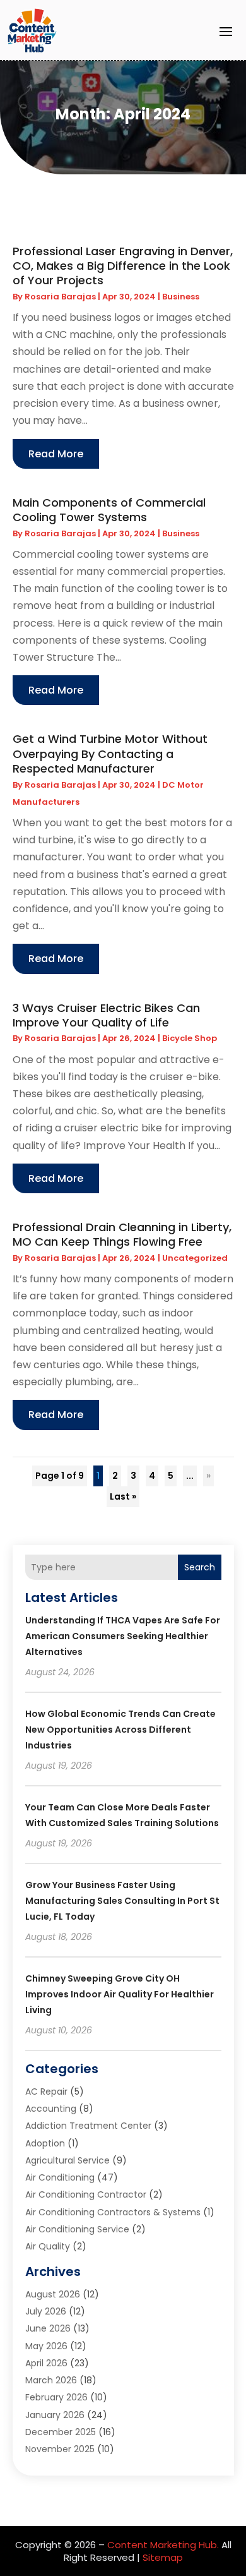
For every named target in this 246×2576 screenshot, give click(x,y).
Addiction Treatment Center (88, 2126)
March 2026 (51, 2380)
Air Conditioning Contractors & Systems (113, 2212)
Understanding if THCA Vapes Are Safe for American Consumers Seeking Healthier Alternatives (123, 1636)
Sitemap (163, 2557)
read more (56, 454)
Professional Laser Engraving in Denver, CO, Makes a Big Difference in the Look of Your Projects (123, 266)
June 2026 (48, 2328)
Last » (123, 1496)
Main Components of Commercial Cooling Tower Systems (109, 510)
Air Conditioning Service (77, 2229)
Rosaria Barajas (60, 297)
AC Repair (46, 2091)
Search (200, 1567)
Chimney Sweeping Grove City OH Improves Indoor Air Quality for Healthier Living (120, 1994)
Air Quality (48, 2246)
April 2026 (46, 2363)
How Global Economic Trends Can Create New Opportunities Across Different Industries (120, 1730)
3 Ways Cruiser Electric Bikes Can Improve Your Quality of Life (106, 1015)
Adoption (45, 2143)
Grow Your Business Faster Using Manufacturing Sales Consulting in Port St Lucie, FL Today (122, 1901)
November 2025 (60, 2449)
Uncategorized (195, 1258)
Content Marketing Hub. (163, 2545)
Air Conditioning (60, 2177)
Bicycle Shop (190, 1038)
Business (181, 297)
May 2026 (46, 2346)
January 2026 (55, 2415)
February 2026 (56, 2397)
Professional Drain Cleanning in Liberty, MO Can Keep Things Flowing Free (122, 1234)
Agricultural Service (67, 2160)
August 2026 (53, 2294)
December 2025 (61, 2432)
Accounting (51, 2109)
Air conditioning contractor (86, 2194)
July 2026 (46, 2311)
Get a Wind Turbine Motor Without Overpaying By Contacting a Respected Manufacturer (110, 754)
